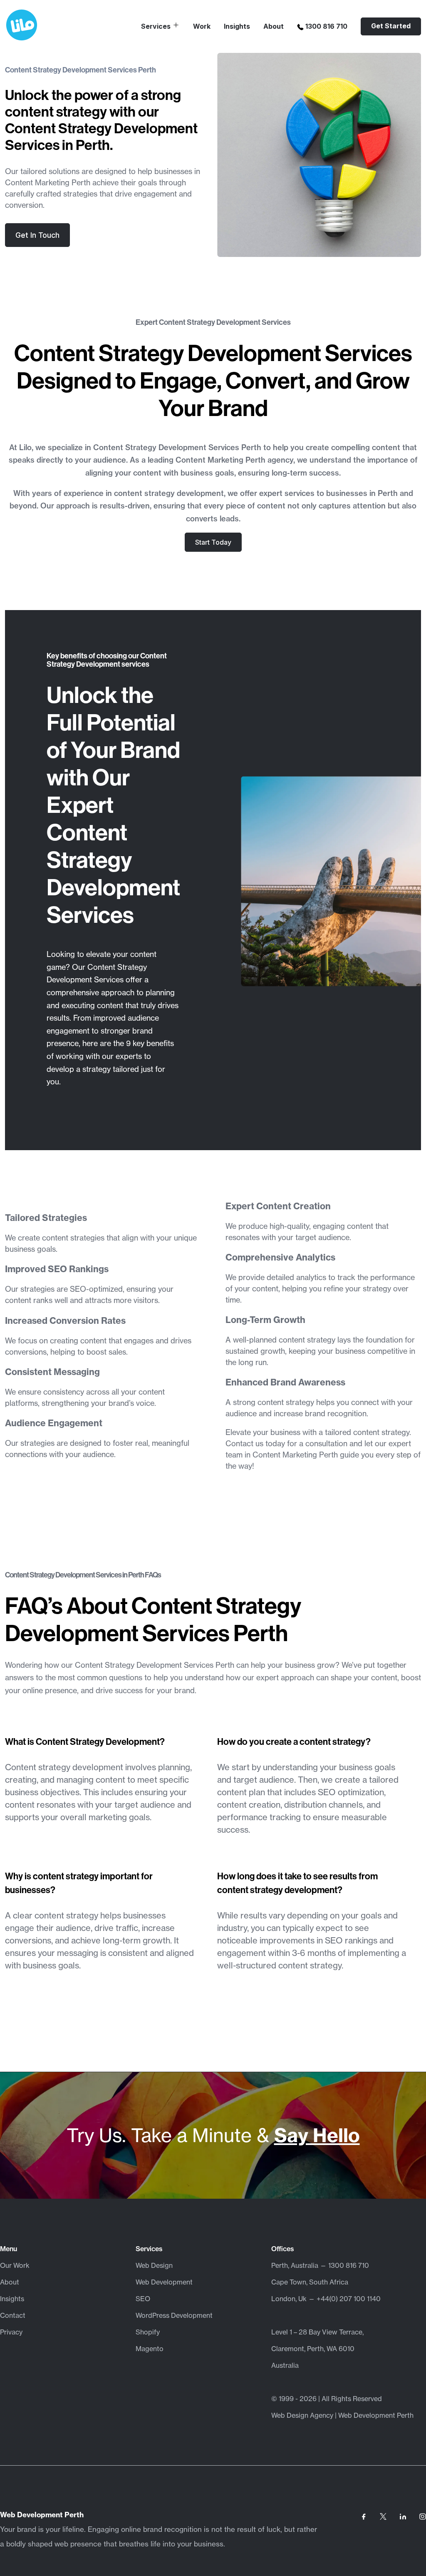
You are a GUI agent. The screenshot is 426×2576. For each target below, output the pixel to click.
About (274, 26)
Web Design (154, 2265)
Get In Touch (37, 235)
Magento (150, 2349)
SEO (143, 2299)
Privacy (11, 2332)
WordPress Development (174, 2315)
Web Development (164, 2282)
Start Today (213, 542)
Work (202, 26)
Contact (13, 2315)
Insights (237, 26)
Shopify (148, 2332)
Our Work (15, 2265)
